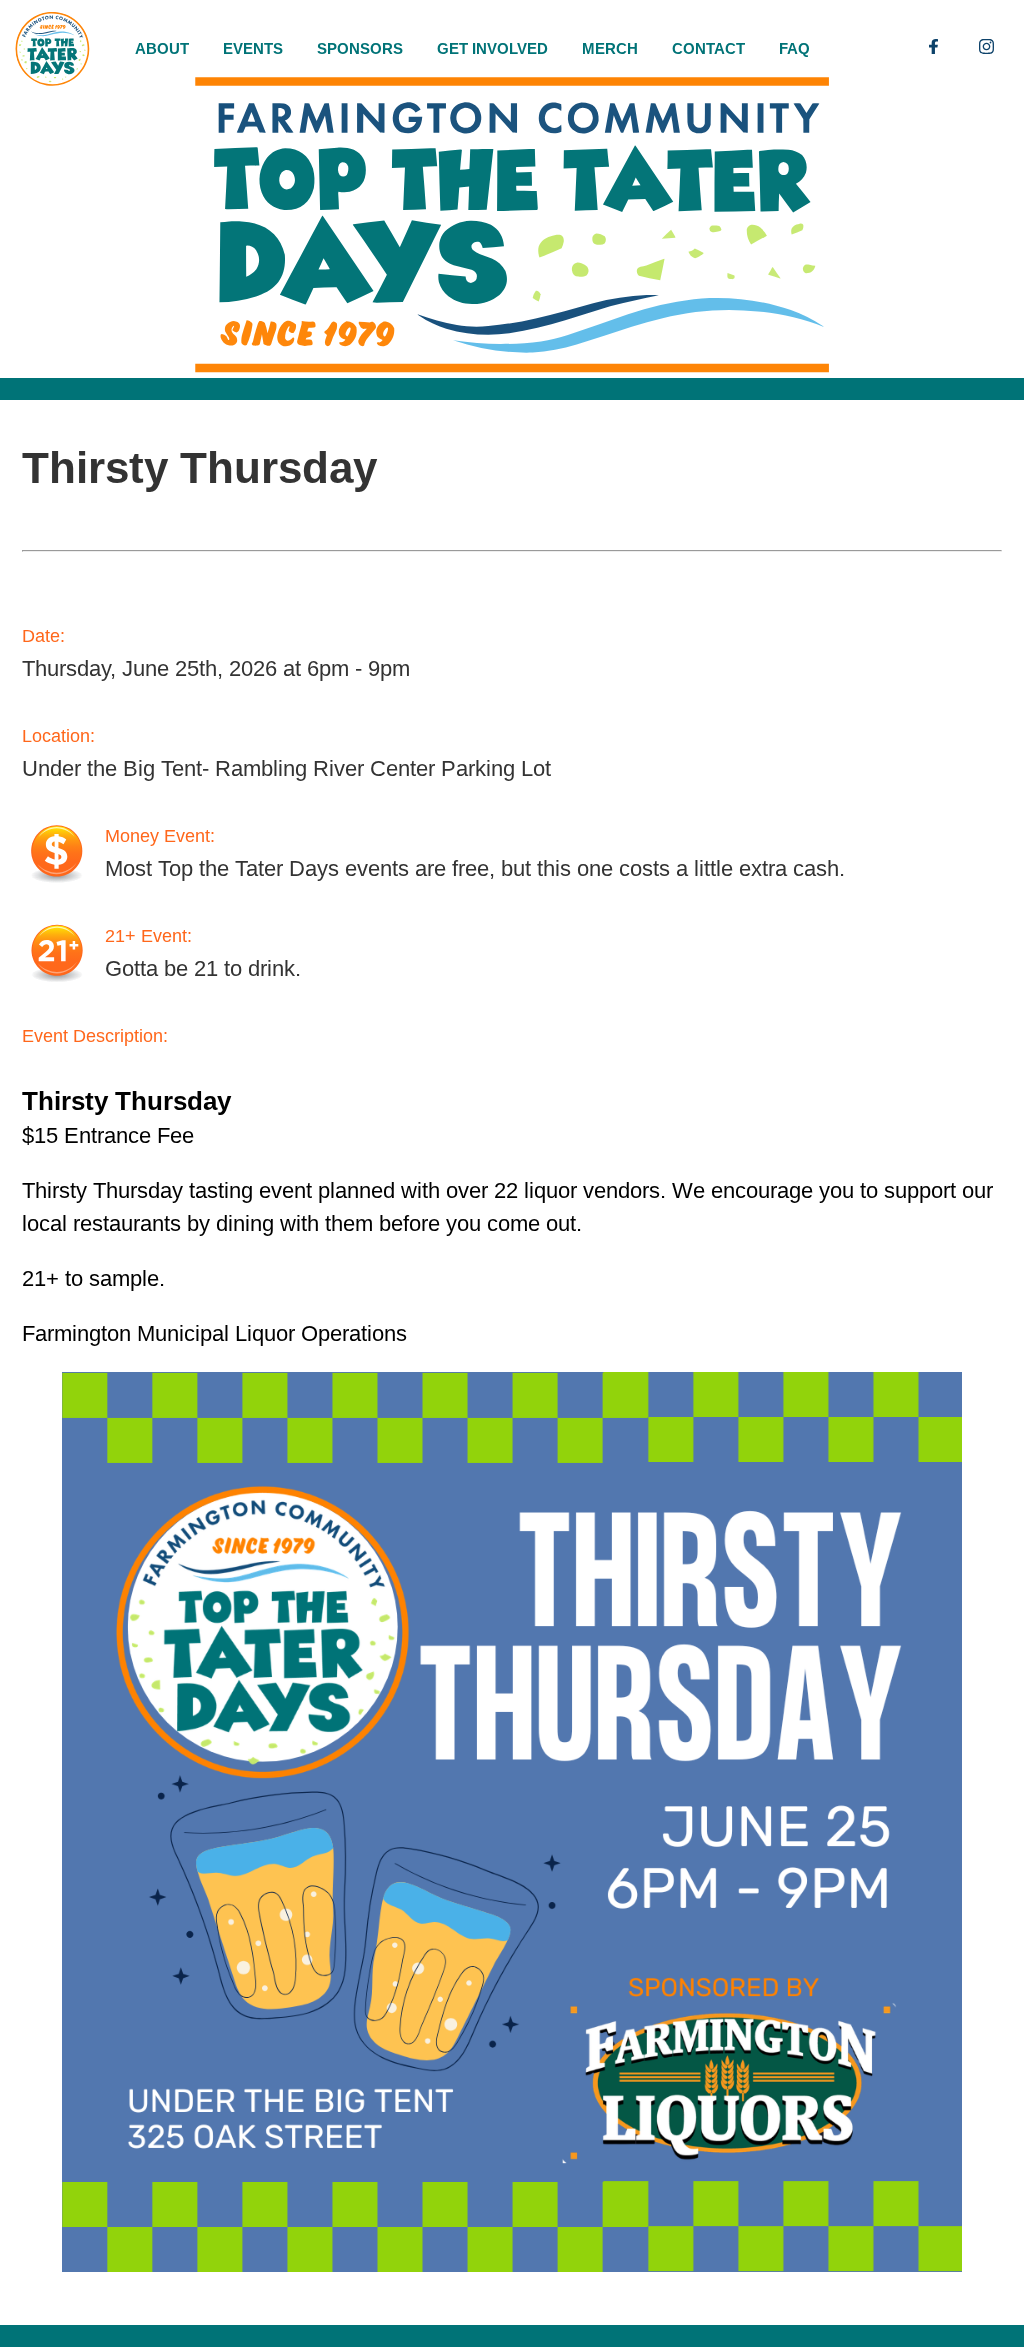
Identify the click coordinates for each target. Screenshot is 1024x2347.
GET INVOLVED (492, 48)
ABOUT (162, 48)
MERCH (610, 48)
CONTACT (708, 48)
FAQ (794, 48)
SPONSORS (360, 48)
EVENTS (253, 48)
